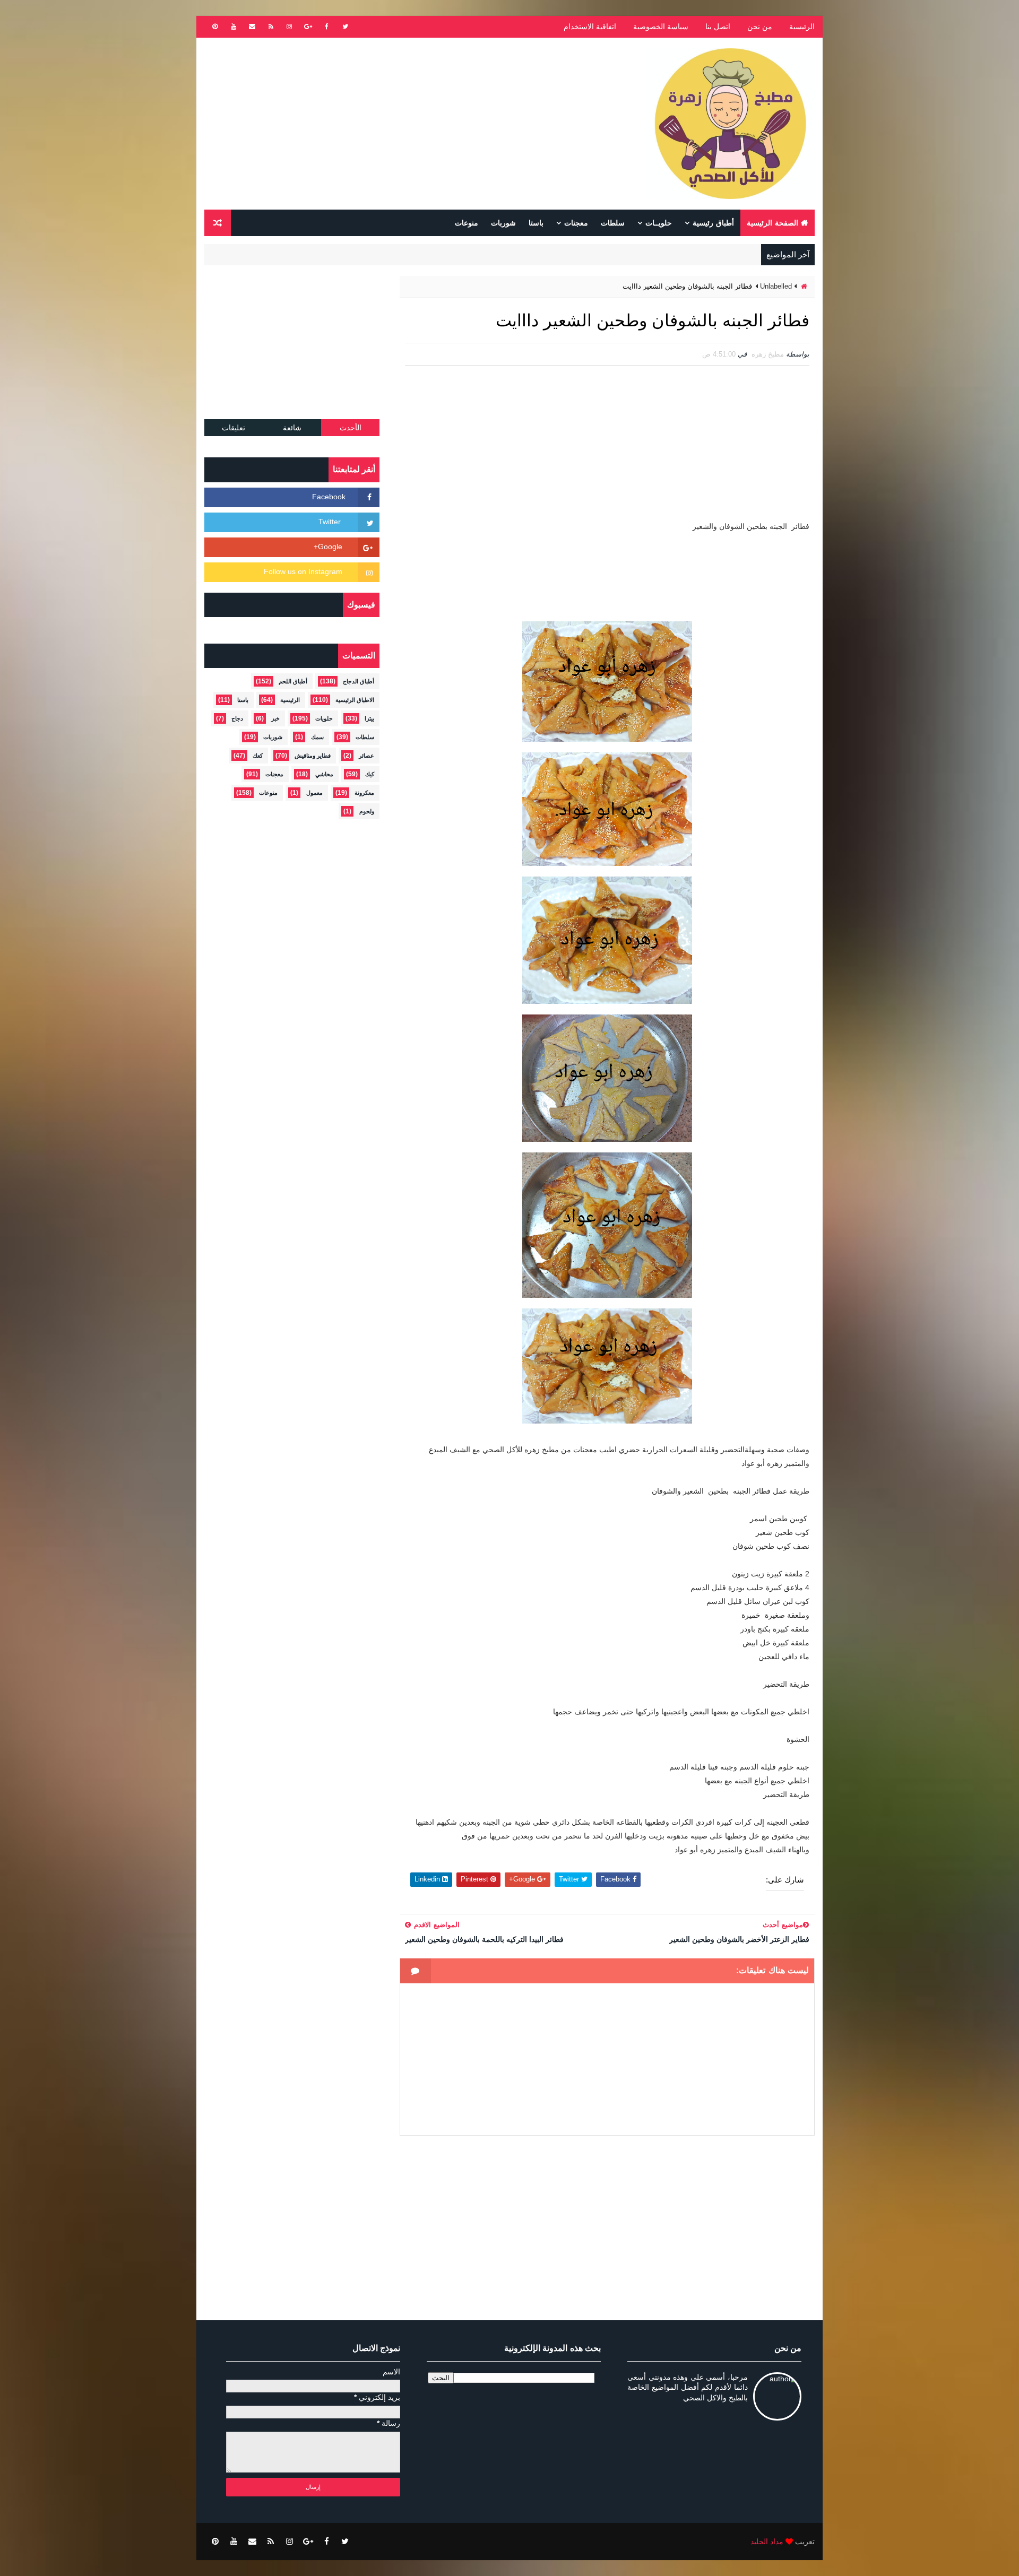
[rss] (271, 27)
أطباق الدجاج (359, 681)
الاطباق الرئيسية (355, 700)
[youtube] (234, 27)
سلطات (613, 223)
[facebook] (326, 27)
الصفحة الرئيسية (772, 223)
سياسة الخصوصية (661, 27)
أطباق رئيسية (713, 223)
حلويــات (659, 223)
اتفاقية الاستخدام (590, 27)
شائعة (292, 428)
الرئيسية (802, 27)
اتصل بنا (718, 27)
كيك (370, 774)
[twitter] (345, 27)
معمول (314, 793)
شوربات (503, 223)
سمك (317, 737)
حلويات (324, 718)
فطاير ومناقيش (313, 756)
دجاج (237, 718)
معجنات (576, 223)
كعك (258, 756)
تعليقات (234, 428)
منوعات (467, 223)
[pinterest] (215, 27)
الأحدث (351, 428)
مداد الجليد (767, 2542)
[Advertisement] (398, 124)
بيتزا (369, 718)
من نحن (760, 27)
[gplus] (308, 27)
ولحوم (367, 811)
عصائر (366, 756)
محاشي (324, 774)
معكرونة (364, 793)
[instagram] (289, 27)
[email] (252, 27)
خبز (275, 718)
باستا (536, 223)
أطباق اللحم (293, 681)
